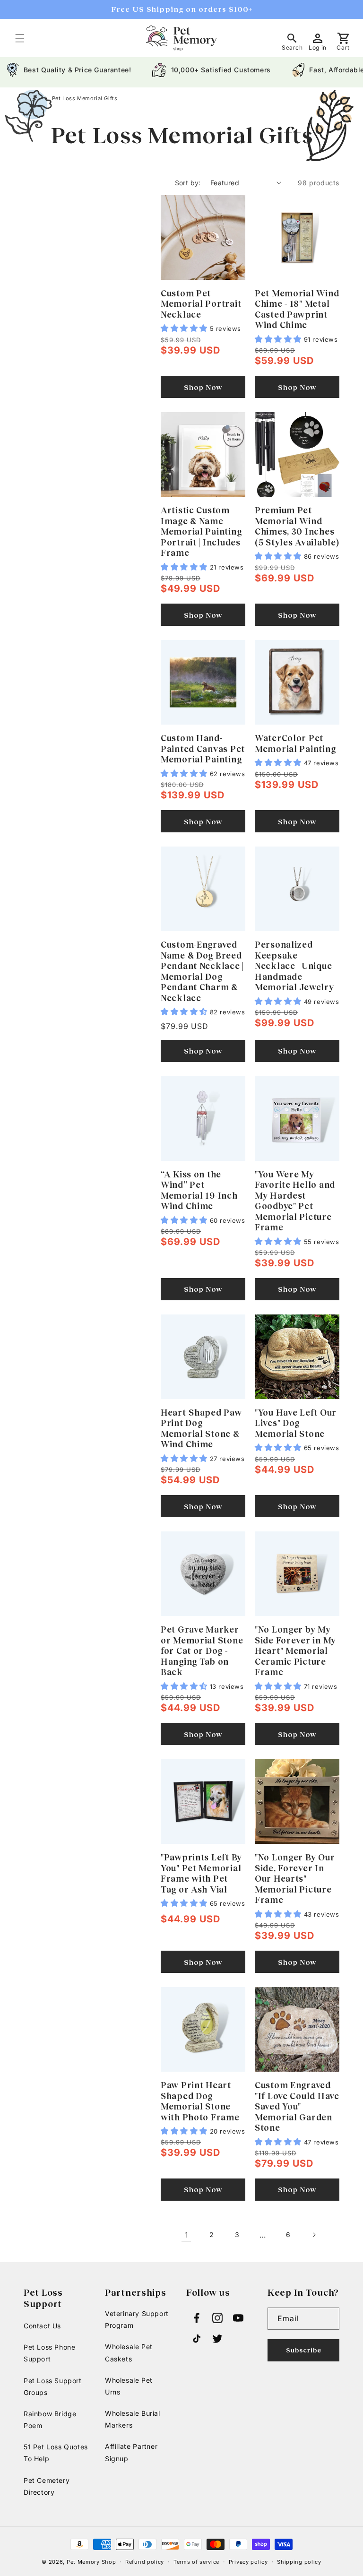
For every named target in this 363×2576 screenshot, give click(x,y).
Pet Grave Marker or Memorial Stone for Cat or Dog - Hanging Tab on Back (202, 1651)
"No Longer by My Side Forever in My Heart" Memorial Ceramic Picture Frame (295, 1651)
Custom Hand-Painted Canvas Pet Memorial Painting (203, 748)
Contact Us (42, 2326)
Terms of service (196, 2562)
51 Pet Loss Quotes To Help (56, 2453)
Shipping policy (299, 2562)
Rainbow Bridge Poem (50, 2420)
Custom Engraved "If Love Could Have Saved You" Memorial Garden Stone (297, 2106)
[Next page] (314, 2235)
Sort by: (188, 183)
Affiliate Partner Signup (131, 2452)
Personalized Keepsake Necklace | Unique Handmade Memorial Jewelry (294, 966)
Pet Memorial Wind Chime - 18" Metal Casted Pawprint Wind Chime (297, 309)
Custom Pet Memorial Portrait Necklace (201, 304)
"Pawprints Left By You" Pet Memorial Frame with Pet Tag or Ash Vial (201, 1873)
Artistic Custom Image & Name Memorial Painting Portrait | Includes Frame (201, 531)
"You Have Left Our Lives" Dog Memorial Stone (296, 1423)
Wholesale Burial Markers (133, 2419)
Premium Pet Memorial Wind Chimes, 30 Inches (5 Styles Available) (297, 526)
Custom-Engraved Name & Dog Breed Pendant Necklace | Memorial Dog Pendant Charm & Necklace (202, 971)
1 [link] (186, 2235)
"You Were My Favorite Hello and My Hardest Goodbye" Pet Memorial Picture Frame (295, 1201)
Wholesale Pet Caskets (129, 2352)
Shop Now (203, 387)
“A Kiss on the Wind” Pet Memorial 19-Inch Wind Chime (199, 1190)
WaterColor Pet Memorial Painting (295, 743)
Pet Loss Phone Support (49, 2353)
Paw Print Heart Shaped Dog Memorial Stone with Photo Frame (200, 2101)
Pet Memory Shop (91, 2562)
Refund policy (145, 2562)
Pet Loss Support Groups (53, 2386)
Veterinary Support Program (137, 2319)
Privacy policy (248, 2562)
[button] (20, 38)
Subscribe (304, 2350)
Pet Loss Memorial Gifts (85, 98)
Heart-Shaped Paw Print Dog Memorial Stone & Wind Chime (201, 1428)
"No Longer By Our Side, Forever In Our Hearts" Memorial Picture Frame (295, 1878)
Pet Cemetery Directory (47, 2486)
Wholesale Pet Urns (129, 2386)
